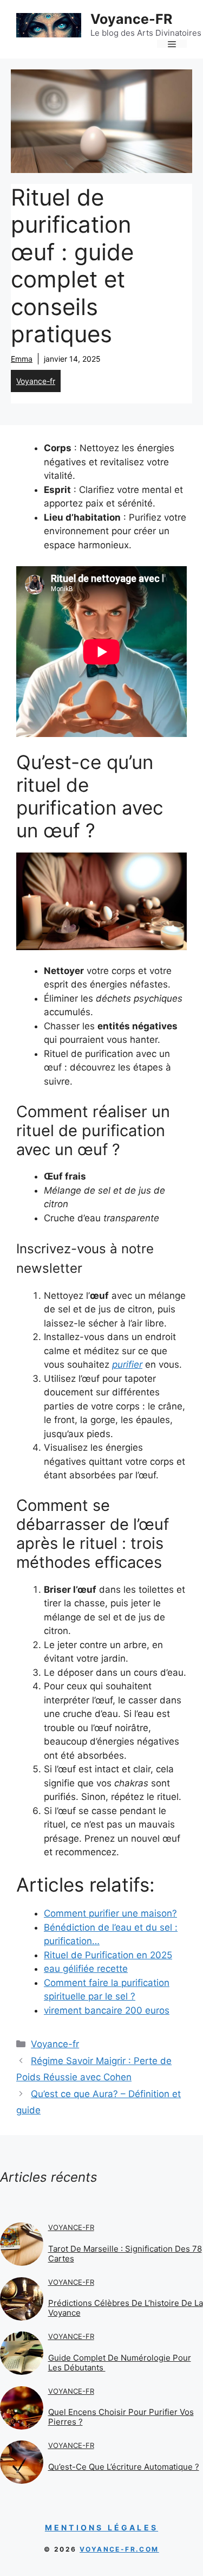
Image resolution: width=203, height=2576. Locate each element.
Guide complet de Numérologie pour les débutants (120, 2363)
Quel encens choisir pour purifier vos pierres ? (121, 2417)
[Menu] (172, 44)
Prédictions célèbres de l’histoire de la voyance (126, 2308)
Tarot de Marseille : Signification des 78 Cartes (125, 2254)
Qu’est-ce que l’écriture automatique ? (124, 2467)
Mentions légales (101, 2527)
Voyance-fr (36, 381)
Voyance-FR (131, 19)
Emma (22, 359)
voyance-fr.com (119, 2549)
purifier (127, 1364)
